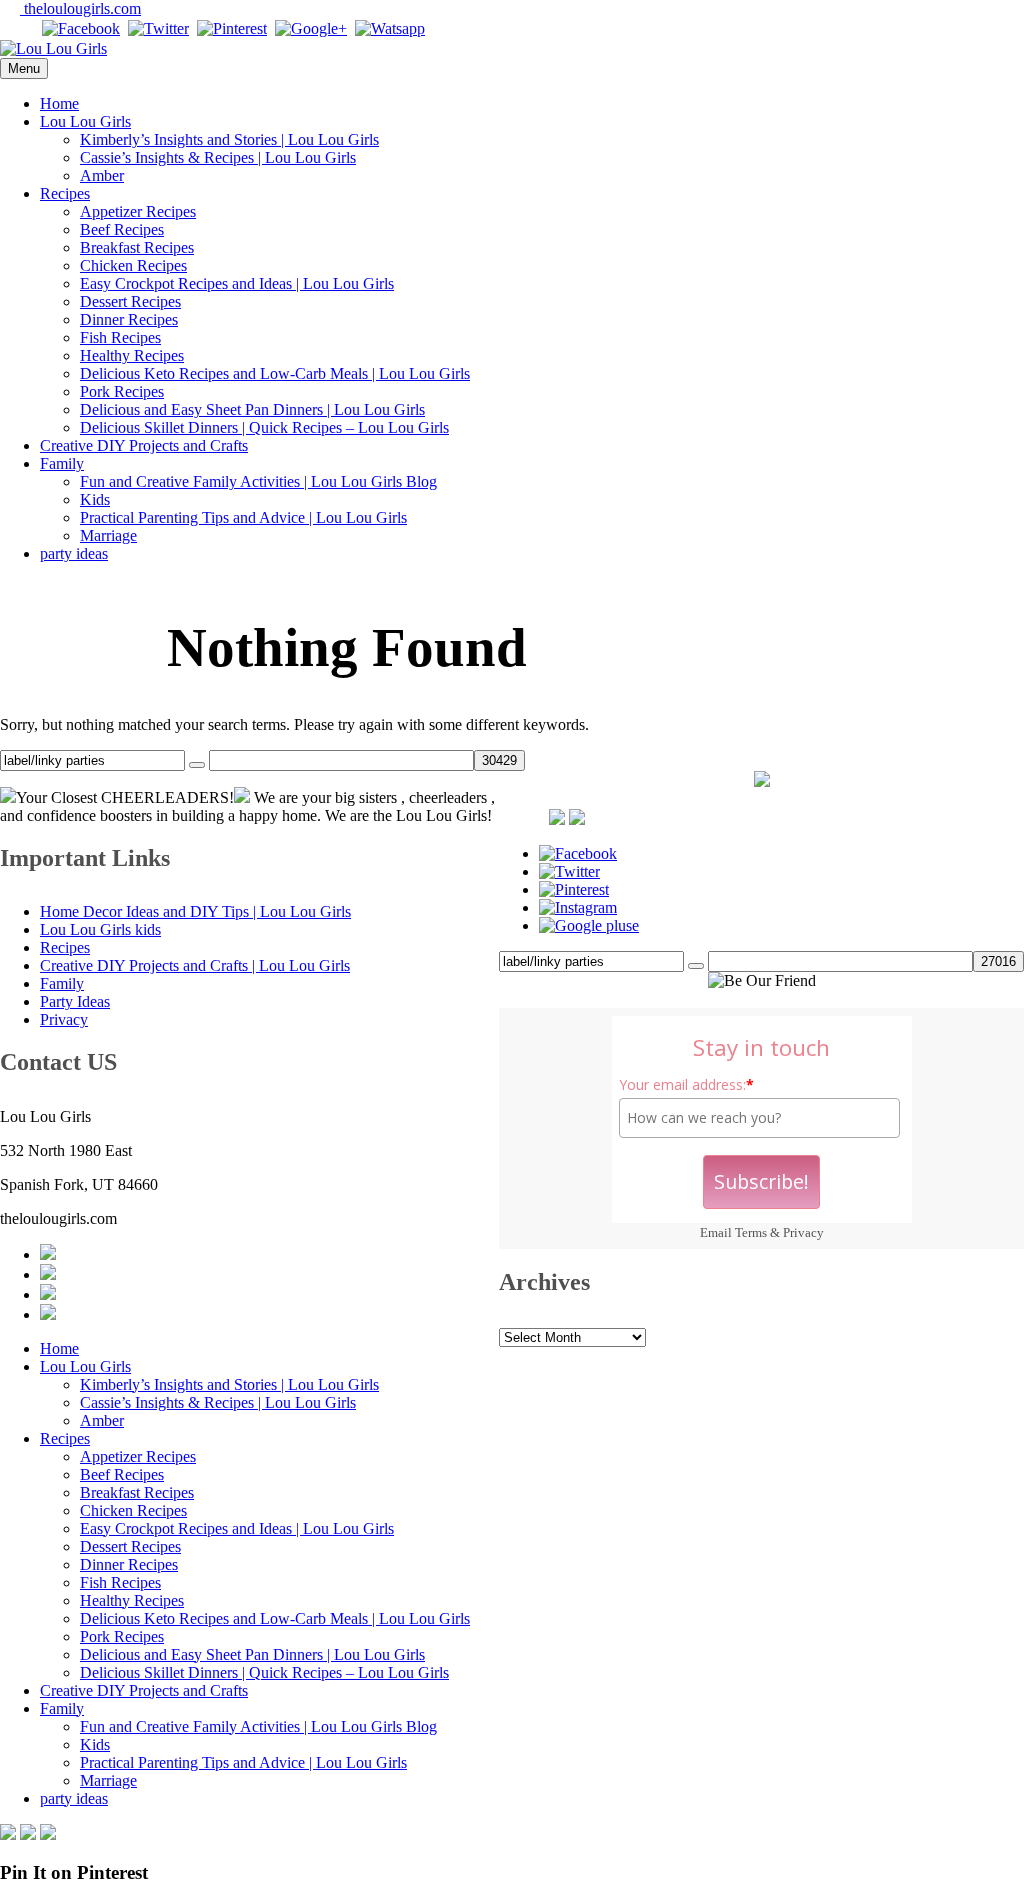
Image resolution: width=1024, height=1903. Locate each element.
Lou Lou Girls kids (100, 929)
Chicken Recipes (133, 265)
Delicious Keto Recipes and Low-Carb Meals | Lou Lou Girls (275, 373)
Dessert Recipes (130, 301)
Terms (751, 1232)
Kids (95, 499)
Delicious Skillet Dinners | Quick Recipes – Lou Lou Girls (264, 427)
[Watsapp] (390, 28)
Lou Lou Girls (85, 121)
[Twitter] (158, 28)
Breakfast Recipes (137, 247)
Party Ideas (75, 1001)
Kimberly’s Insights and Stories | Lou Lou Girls (229, 139)
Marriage (108, 535)
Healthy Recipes (132, 355)
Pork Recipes (122, 391)
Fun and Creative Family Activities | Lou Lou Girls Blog (258, 481)
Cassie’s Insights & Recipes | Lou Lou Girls (218, 157)
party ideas (74, 553)
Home (59, 103)
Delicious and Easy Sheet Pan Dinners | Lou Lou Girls (252, 409)
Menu (24, 68)
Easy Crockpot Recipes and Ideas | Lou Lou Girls (237, 283)
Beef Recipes (122, 229)
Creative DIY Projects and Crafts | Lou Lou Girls (195, 965)
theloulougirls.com (80, 8)
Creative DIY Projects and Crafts (144, 445)
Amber (102, 175)
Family (62, 463)
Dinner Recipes (129, 319)
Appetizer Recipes (138, 211)
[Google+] (311, 28)
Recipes (65, 193)
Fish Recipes (120, 337)
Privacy (803, 1232)
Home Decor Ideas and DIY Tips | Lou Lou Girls (195, 911)
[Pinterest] (232, 28)
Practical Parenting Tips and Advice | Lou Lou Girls (243, 517)
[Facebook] (81, 28)
